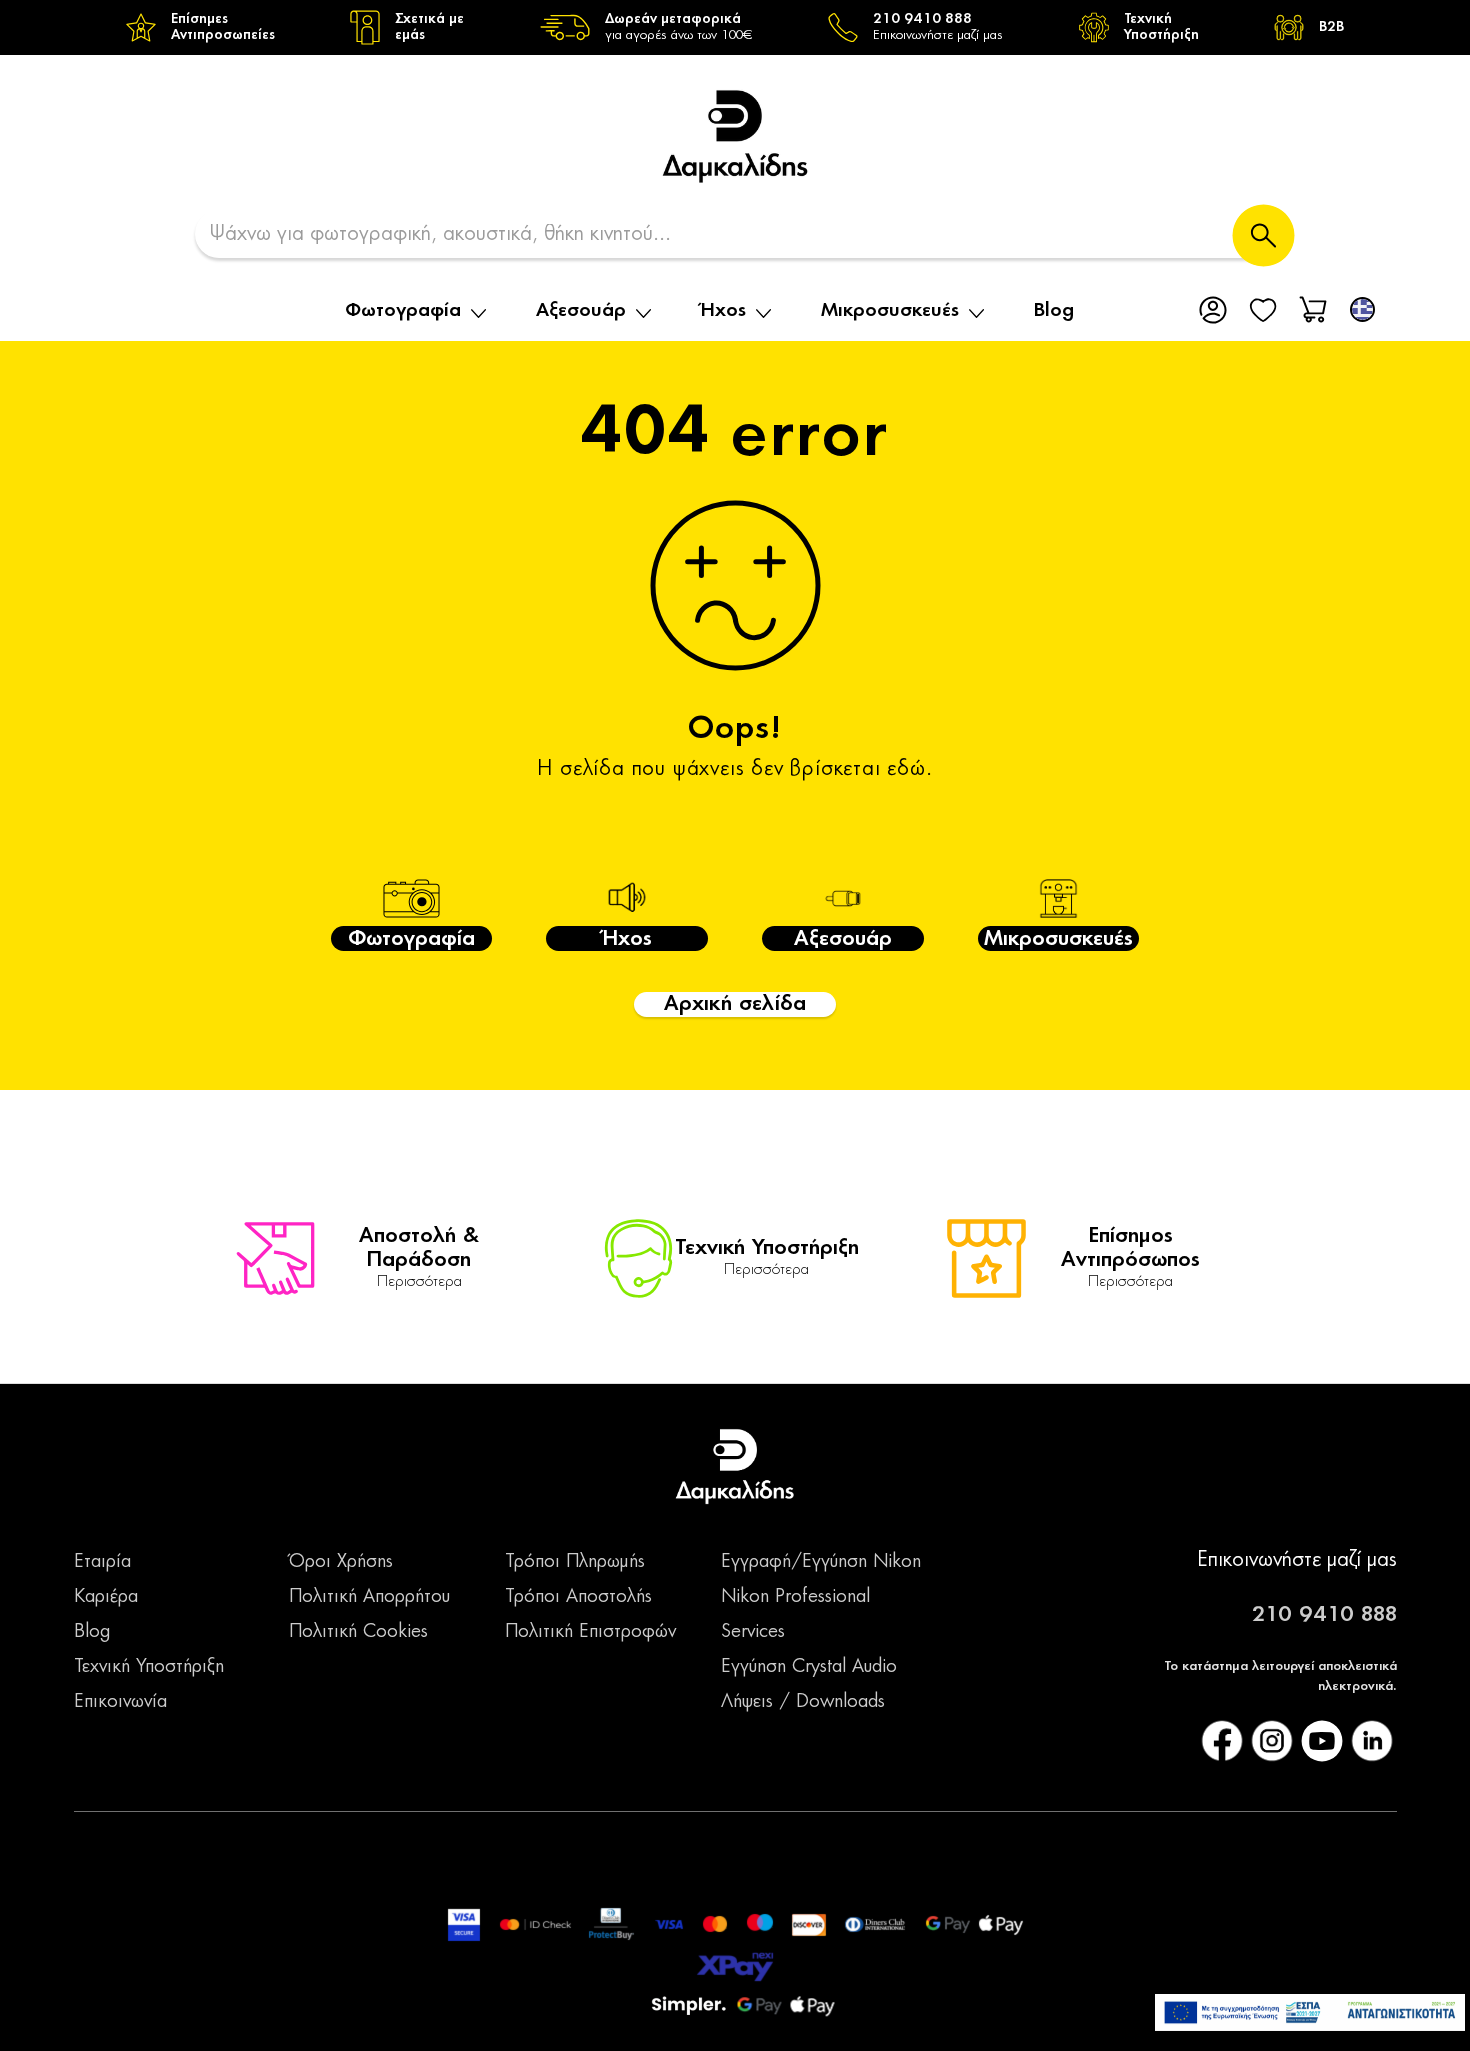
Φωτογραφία (403, 311)
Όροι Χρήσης (341, 1562)
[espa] (1310, 2012)
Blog (1054, 311)
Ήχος (723, 311)
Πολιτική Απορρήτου (369, 1597)
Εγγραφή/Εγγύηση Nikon (821, 1562)
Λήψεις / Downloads (803, 1702)
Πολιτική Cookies (358, 1632)
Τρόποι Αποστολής (578, 1597)
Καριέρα (106, 1597)
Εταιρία (102, 1562)
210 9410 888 (1324, 1615)
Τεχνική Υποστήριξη (149, 1667)
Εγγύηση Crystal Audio (809, 1667)
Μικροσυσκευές (890, 311)
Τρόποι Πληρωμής (575, 1562)
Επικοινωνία (120, 1702)
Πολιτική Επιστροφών (590, 1632)
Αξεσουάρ (581, 311)
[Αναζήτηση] (1263, 235)
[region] (735, 27)
